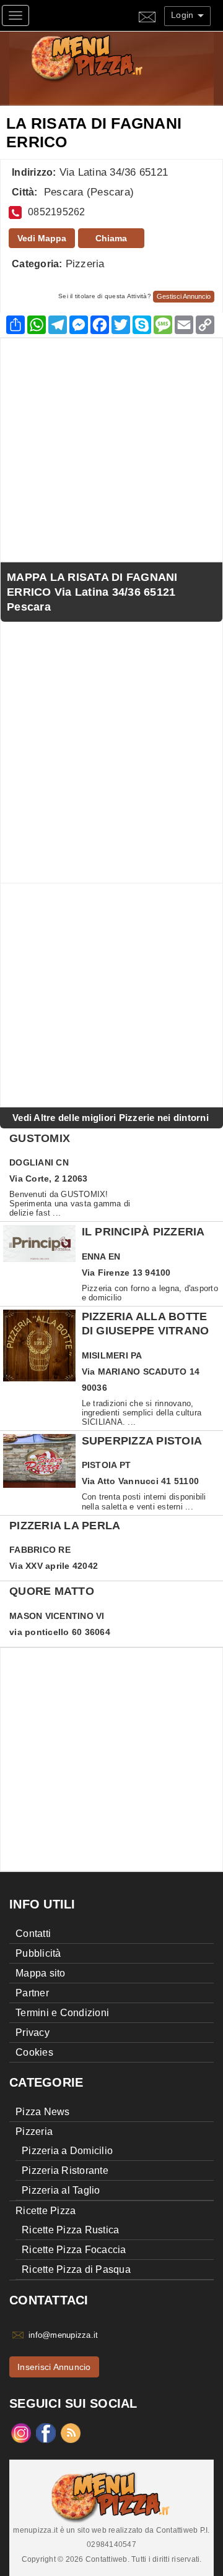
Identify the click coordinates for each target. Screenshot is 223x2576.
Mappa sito (41, 1973)
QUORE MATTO (52, 1591)
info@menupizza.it (63, 2335)
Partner (32, 1993)
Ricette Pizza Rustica (70, 2230)
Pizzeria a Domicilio (67, 2151)
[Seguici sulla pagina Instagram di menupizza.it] (21, 2432)
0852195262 (57, 212)
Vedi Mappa (42, 238)
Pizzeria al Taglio (61, 2190)
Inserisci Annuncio (54, 2367)
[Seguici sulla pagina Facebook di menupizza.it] (46, 2432)
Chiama (111, 238)
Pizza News (43, 2112)
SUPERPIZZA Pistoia (142, 1441)
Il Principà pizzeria (143, 1232)
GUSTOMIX (40, 1138)
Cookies (34, 2052)
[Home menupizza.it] (113, 57)
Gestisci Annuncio (184, 296)
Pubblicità (38, 1953)
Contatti (33, 1934)
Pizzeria (85, 264)
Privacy (33, 2033)
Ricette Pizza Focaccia (74, 2250)
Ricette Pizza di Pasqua (76, 2269)
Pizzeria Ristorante (65, 2170)
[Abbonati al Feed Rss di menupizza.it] (71, 2432)
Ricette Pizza (46, 2211)
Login (184, 15)
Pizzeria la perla (65, 1526)
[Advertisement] (111, 450)
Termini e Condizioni (62, 2013)
